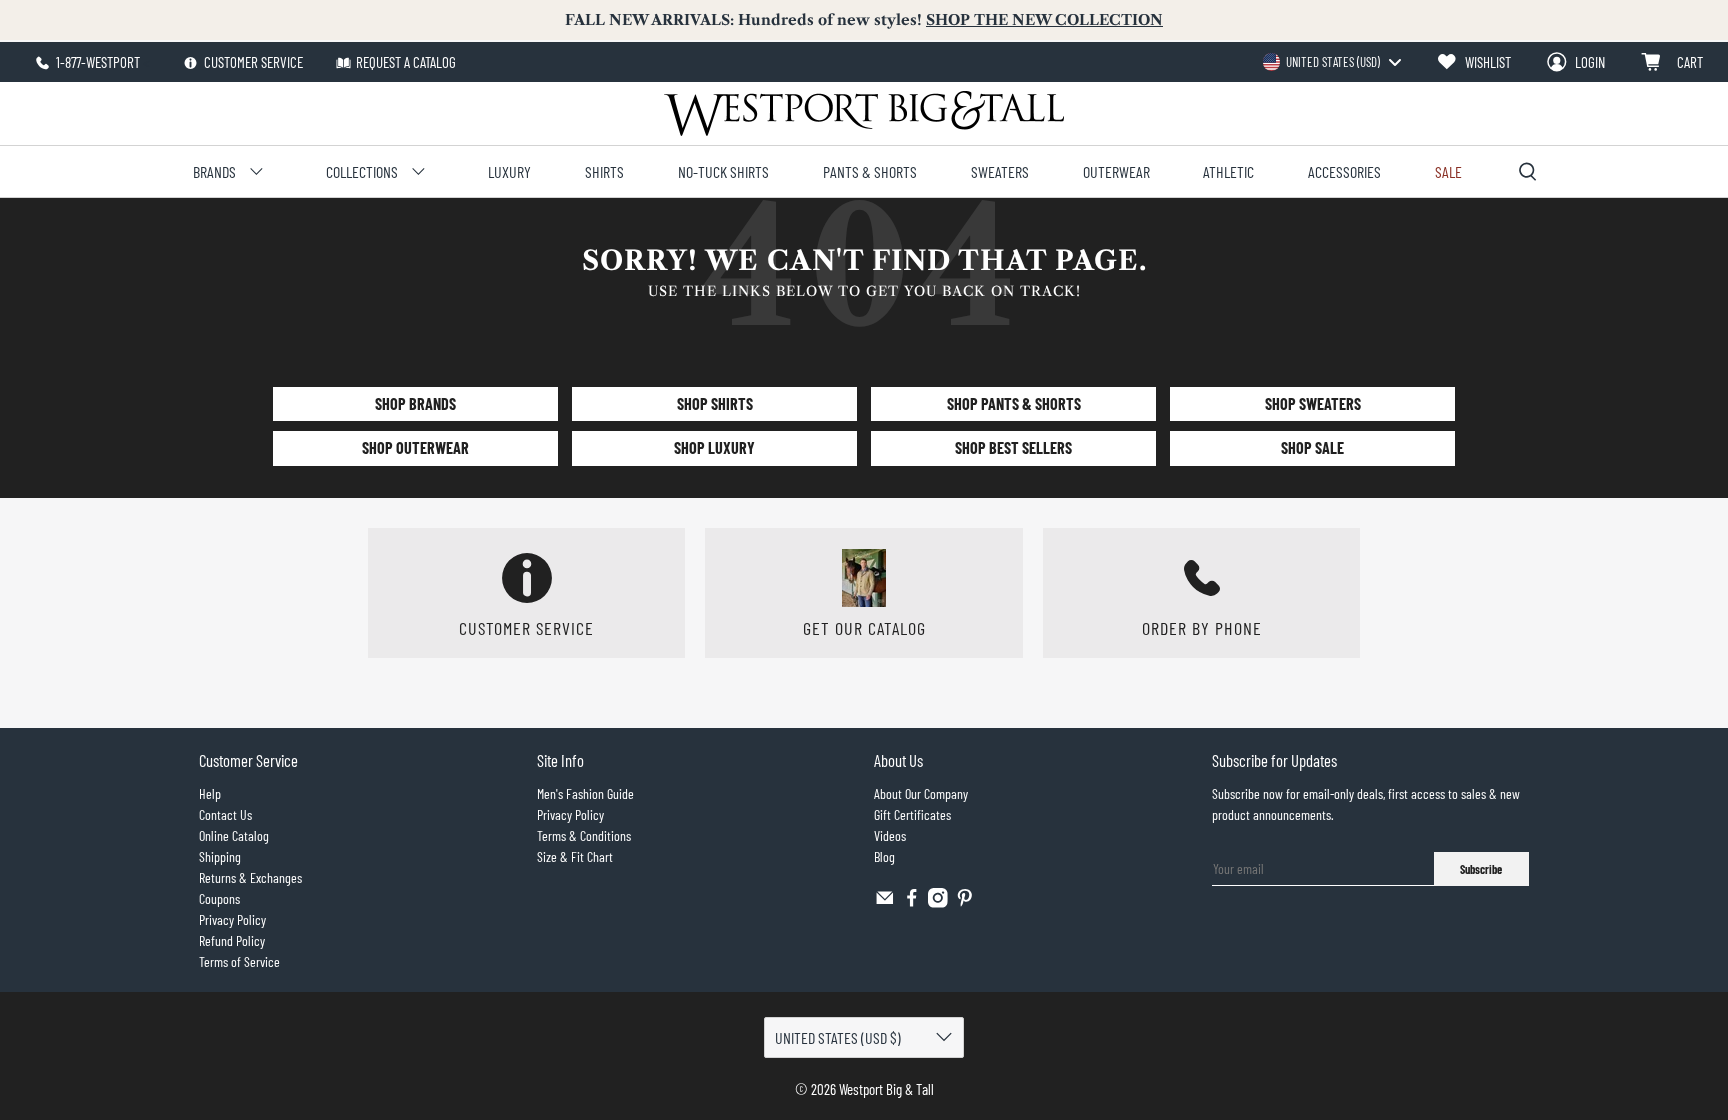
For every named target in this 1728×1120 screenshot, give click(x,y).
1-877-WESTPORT (96, 62)
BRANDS (214, 171)
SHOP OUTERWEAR (415, 447)
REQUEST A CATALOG (406, 62)
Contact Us (225, 814)
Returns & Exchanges (250, 877)
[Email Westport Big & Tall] (885, 902)
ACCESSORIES (1344, 171)
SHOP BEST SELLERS (1013, 447)
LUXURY (509, 171)
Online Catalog (234, 835)
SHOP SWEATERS (1313, 403)
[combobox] (1331, 62)
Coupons (219, 898)
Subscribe (1481, 869)
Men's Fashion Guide (585, 793)
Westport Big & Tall (886, 1089)
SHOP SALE (1312, 447)
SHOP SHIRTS (715, 403)
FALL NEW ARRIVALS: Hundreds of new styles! (864, 20)
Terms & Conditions (584, 835)
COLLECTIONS (362, 171)
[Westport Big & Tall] (864, 113)
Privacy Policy (232, 919)
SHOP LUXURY (714, 447)
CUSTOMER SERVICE (252, 62)
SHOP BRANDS (415, 403)
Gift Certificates (912, 814)
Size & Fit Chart (575, 856)
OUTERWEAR (1116, 171)
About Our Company (921, 793)
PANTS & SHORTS (870, 171)
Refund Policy (232, 940)
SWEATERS (1000, 171)
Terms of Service (239, 961)
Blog (884, 856)
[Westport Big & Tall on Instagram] (938, 902)
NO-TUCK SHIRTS (723, 171)
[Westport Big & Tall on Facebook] (912, 902)
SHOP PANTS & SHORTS (1014, 403)
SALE (1448, 171)
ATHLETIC (1228, 171)
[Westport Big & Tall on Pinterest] (965, 902)
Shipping (220, 856)
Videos (890, 835)
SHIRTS (604, 171)
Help (210, 793)
